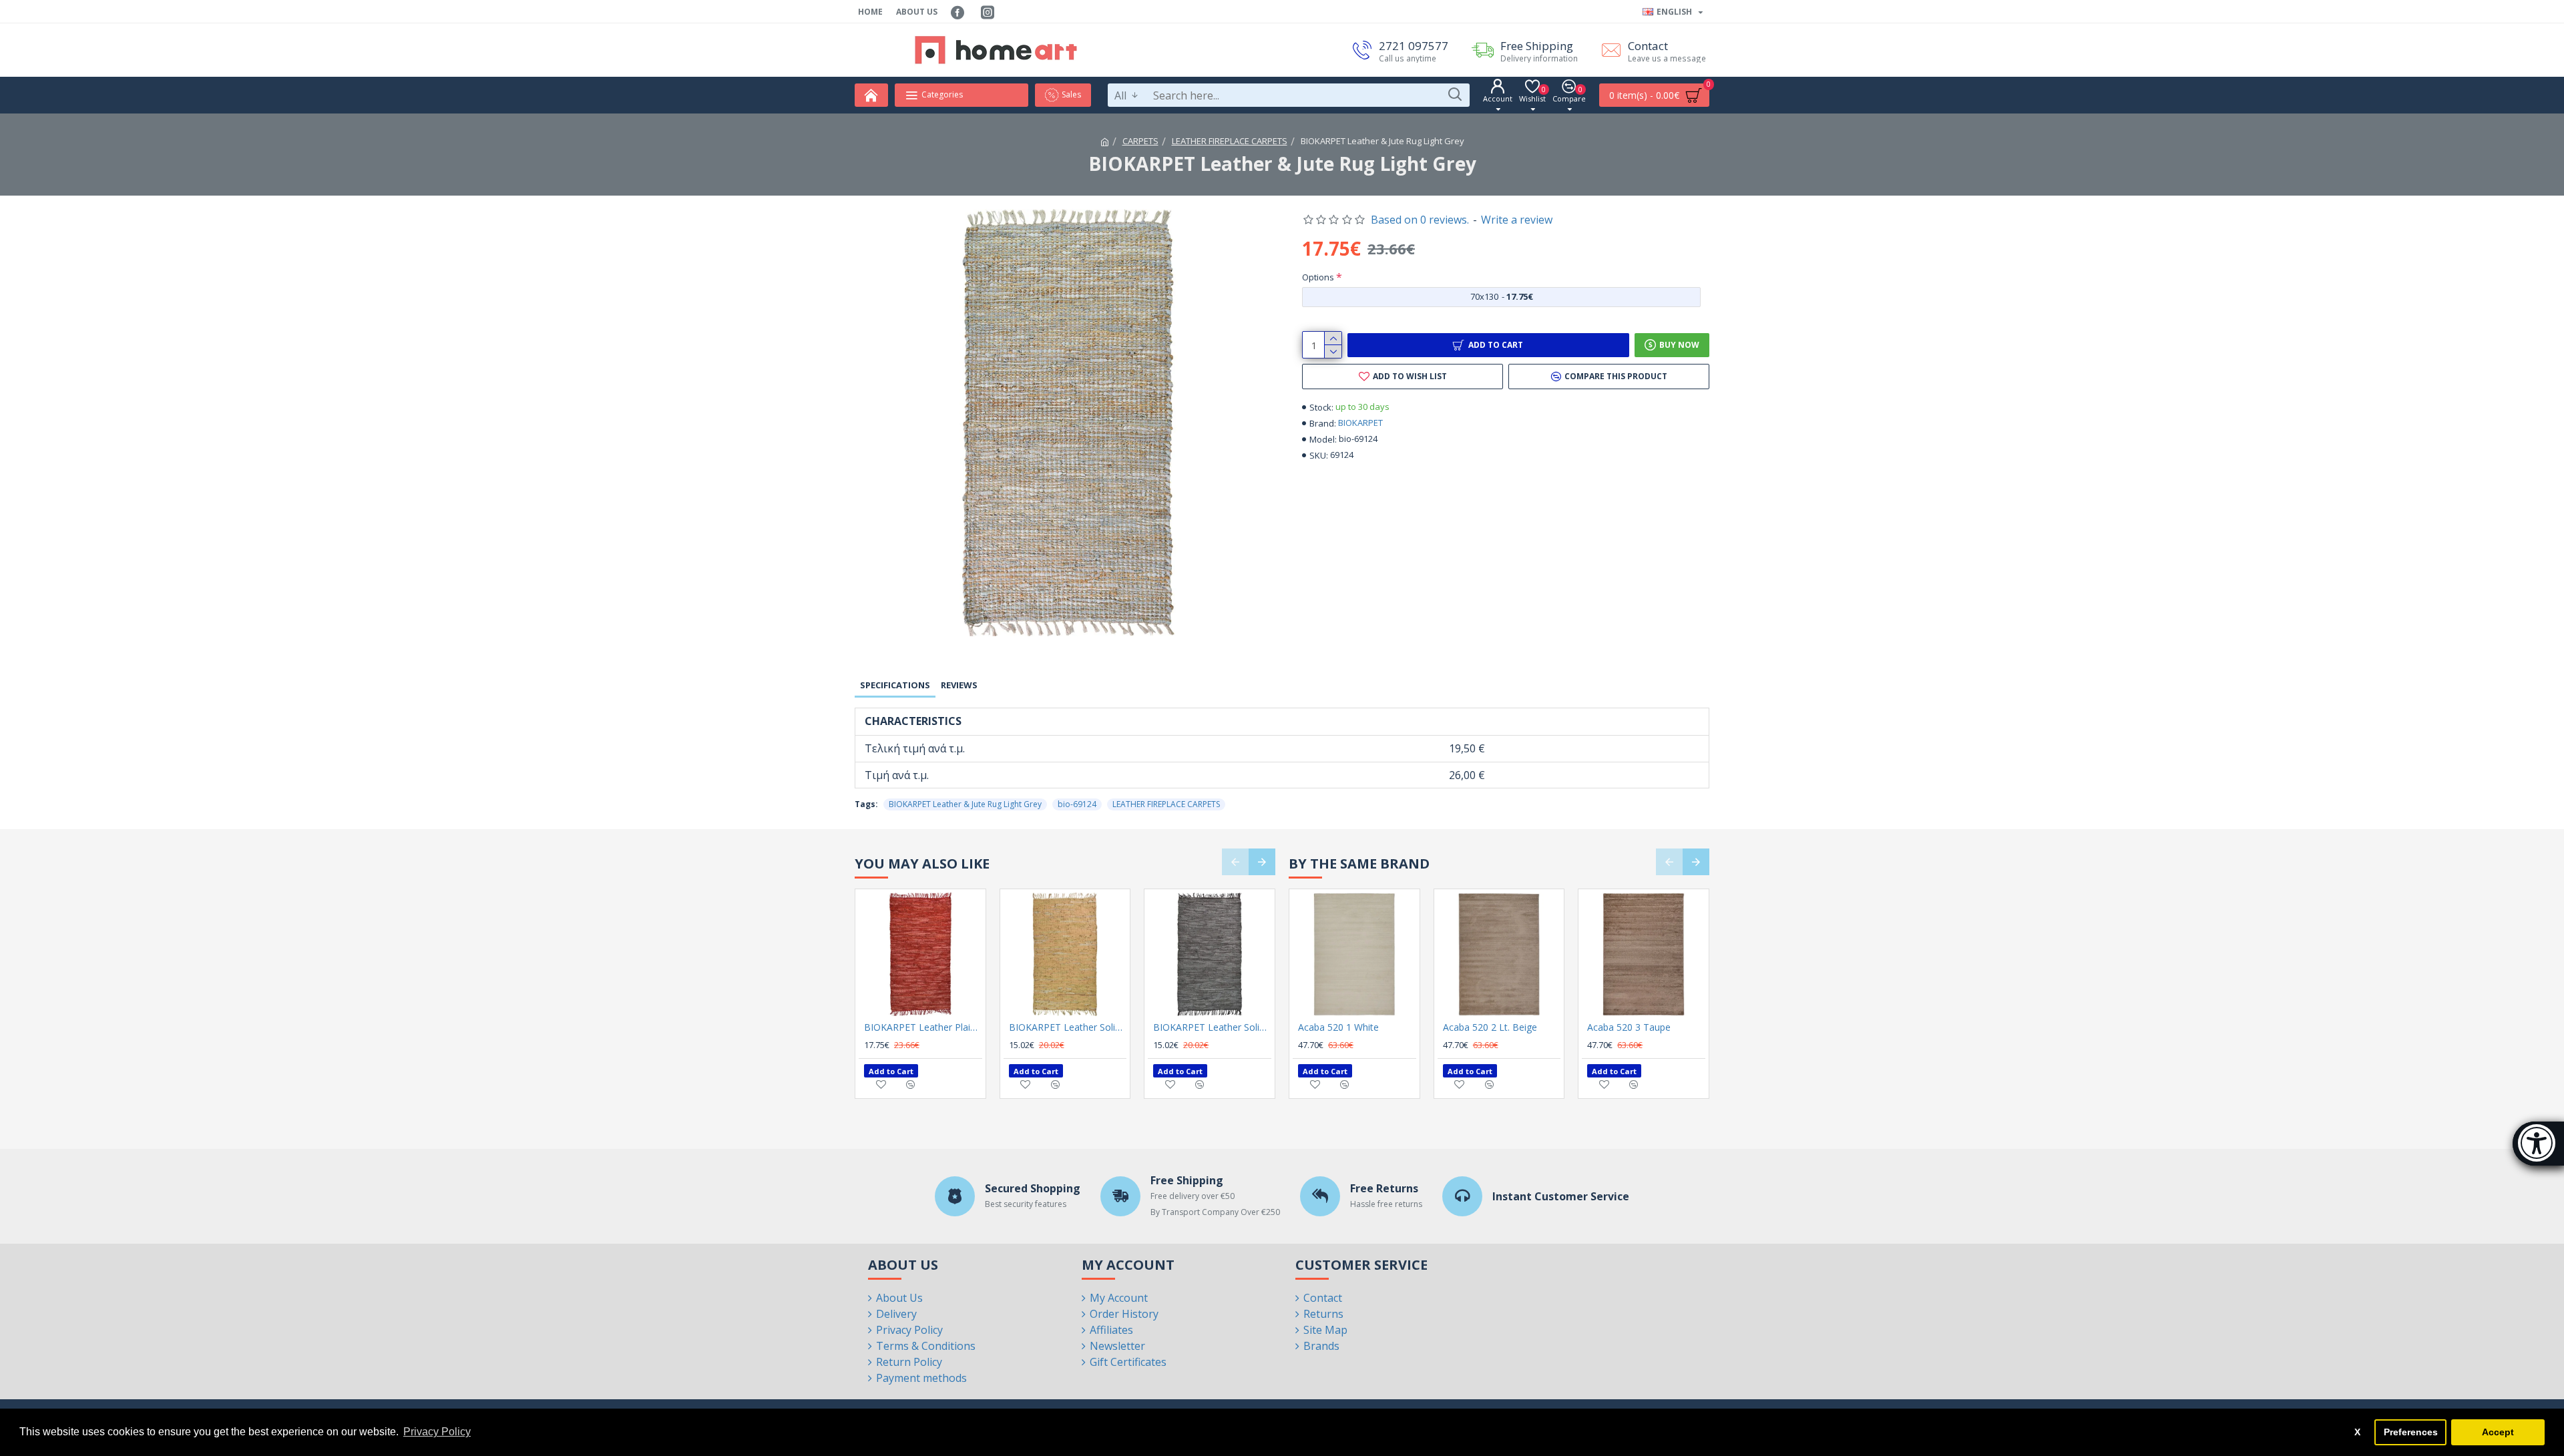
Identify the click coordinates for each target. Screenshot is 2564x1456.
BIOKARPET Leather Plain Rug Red (923, 1027)
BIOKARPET (1360, 423)
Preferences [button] (2411, 1432)
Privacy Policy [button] (437, 1432)
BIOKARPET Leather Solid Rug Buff (1068, 1027)
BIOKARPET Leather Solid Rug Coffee (1212, 1027)
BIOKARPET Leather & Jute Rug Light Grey (965, 804)
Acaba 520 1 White (1338, 1027)
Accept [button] (2498, 1432)
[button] (1235, 862)
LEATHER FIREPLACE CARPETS (1230, 141)
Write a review (1517, 220)
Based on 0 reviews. (1420, 220)
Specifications (895, 685)
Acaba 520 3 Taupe (1629, 1027)
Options (1318, 277)
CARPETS (1140, 141)
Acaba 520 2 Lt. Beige (1490, 1027)
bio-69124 (1077, 804)
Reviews (959, 685)
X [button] (2357, 1432)
